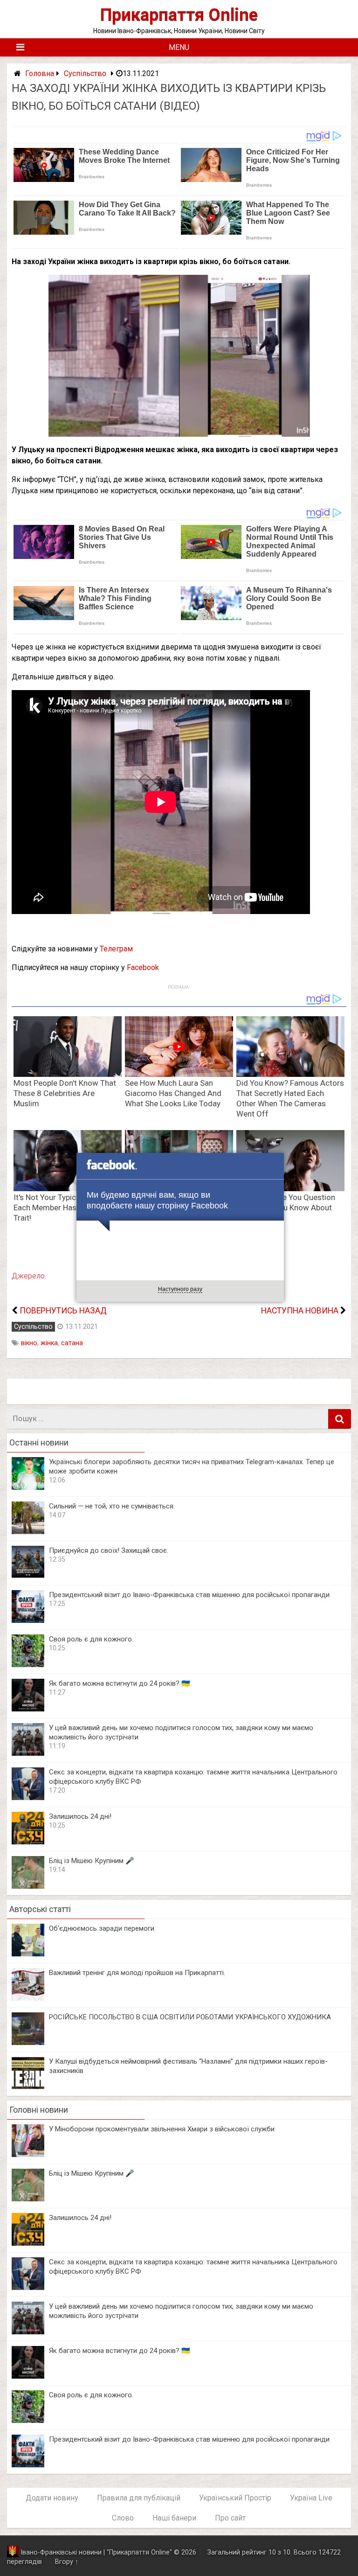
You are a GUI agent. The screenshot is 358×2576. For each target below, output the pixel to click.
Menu (179, 47)
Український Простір (235, 2498)
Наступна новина (300, 1311)
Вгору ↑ (67, 2562)
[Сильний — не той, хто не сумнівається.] (28, 1532)
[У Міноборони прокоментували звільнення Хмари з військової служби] (28, 2154)
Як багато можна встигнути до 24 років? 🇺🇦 (120, 1683)
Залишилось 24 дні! (80, 1816)
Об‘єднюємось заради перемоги (102, 1928)
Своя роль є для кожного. (91, 1639)
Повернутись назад (63, 1311)
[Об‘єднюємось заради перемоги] (28, 1954)
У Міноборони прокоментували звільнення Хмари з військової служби (162, 2129)
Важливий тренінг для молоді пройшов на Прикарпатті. (137, 1973)
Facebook (143, 967)
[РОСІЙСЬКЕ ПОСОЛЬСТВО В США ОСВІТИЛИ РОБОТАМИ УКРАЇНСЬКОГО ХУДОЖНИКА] (28, 2042)
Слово (123, 2518)
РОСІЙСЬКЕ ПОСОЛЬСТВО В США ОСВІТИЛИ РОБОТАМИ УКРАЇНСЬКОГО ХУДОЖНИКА (190, 2017)
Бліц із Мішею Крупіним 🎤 (92, 1861)
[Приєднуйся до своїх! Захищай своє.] (28, 1576)
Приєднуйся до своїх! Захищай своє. (109, 1550)
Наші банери (174, 2518)
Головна (40, 73)
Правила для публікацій (139, 2498)
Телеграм (116, 949)
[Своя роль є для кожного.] (28, 1665)
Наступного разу (180, 1289)
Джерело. (29, 1276)
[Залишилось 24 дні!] (28, 1842)
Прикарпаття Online (179, 15)
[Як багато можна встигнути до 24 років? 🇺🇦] (28, 1709)
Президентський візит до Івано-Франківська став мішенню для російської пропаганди (189, 1595)
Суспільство (85, 73)
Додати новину (52, 2498)
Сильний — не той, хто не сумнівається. (112, 1506)
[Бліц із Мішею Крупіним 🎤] (28, 1886)
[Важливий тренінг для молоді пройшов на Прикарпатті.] (28, 1998)
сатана (72, 1343)
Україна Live (311, 2498)
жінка (49, 1343)
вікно (29, 1343)
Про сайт (230, 2518)
